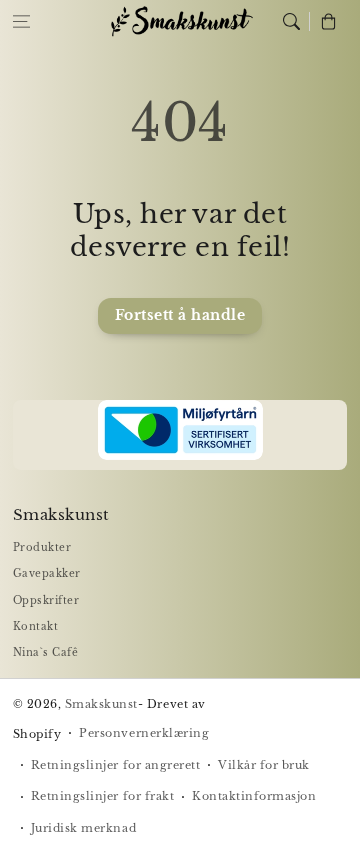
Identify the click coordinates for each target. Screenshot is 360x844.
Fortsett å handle (180, 315)
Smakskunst (101, 704)
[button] (21, 21)
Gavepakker (47, 573)
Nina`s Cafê (46, 652)
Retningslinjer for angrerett (115, 765)
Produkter (42, 547)
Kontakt (36, 626)
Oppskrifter (46, 600)
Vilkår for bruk (264, 765)
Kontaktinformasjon (254, 796)
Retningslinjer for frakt (102, 796)
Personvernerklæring (144, 733)
